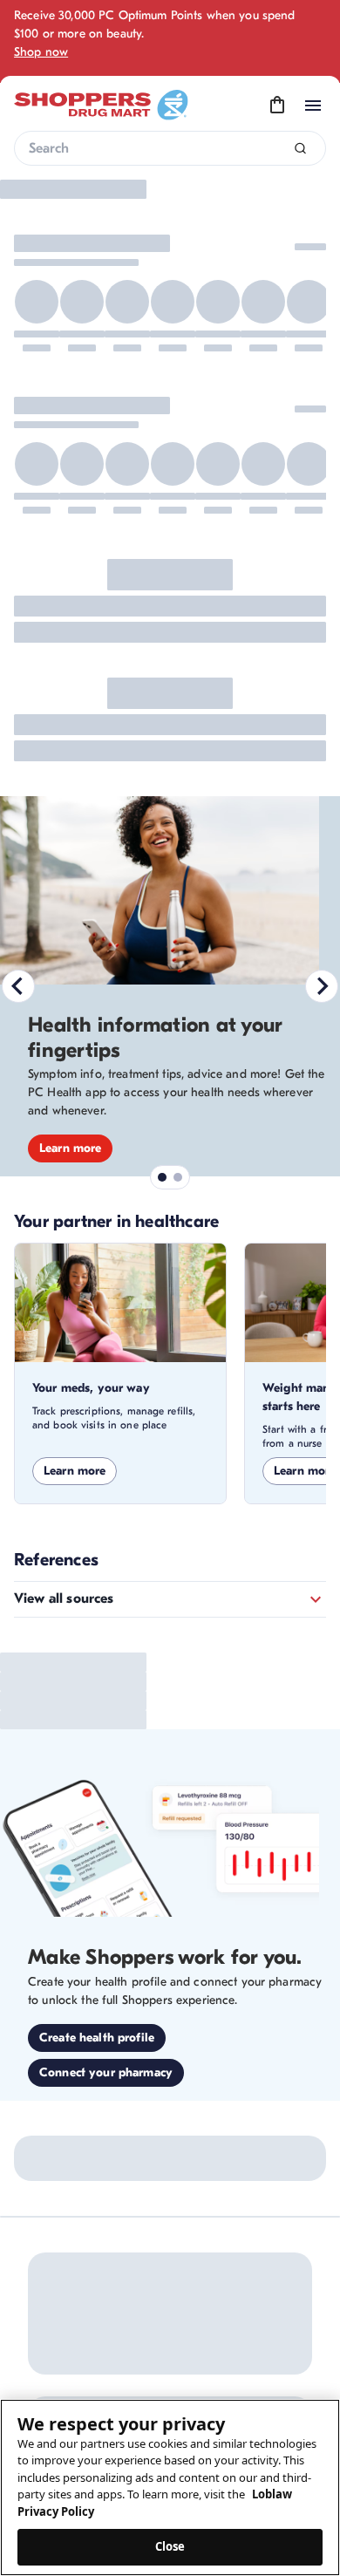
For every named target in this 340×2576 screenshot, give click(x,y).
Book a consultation (95, 451)
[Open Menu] (313, 106)
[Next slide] (322, 391)
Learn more (75, 913)
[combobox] (170, 148)
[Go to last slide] (18, 391)
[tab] (154, 561)
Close (170, 2546)
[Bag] (277, 106)
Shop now (41, 52)
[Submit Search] (300, 149)
